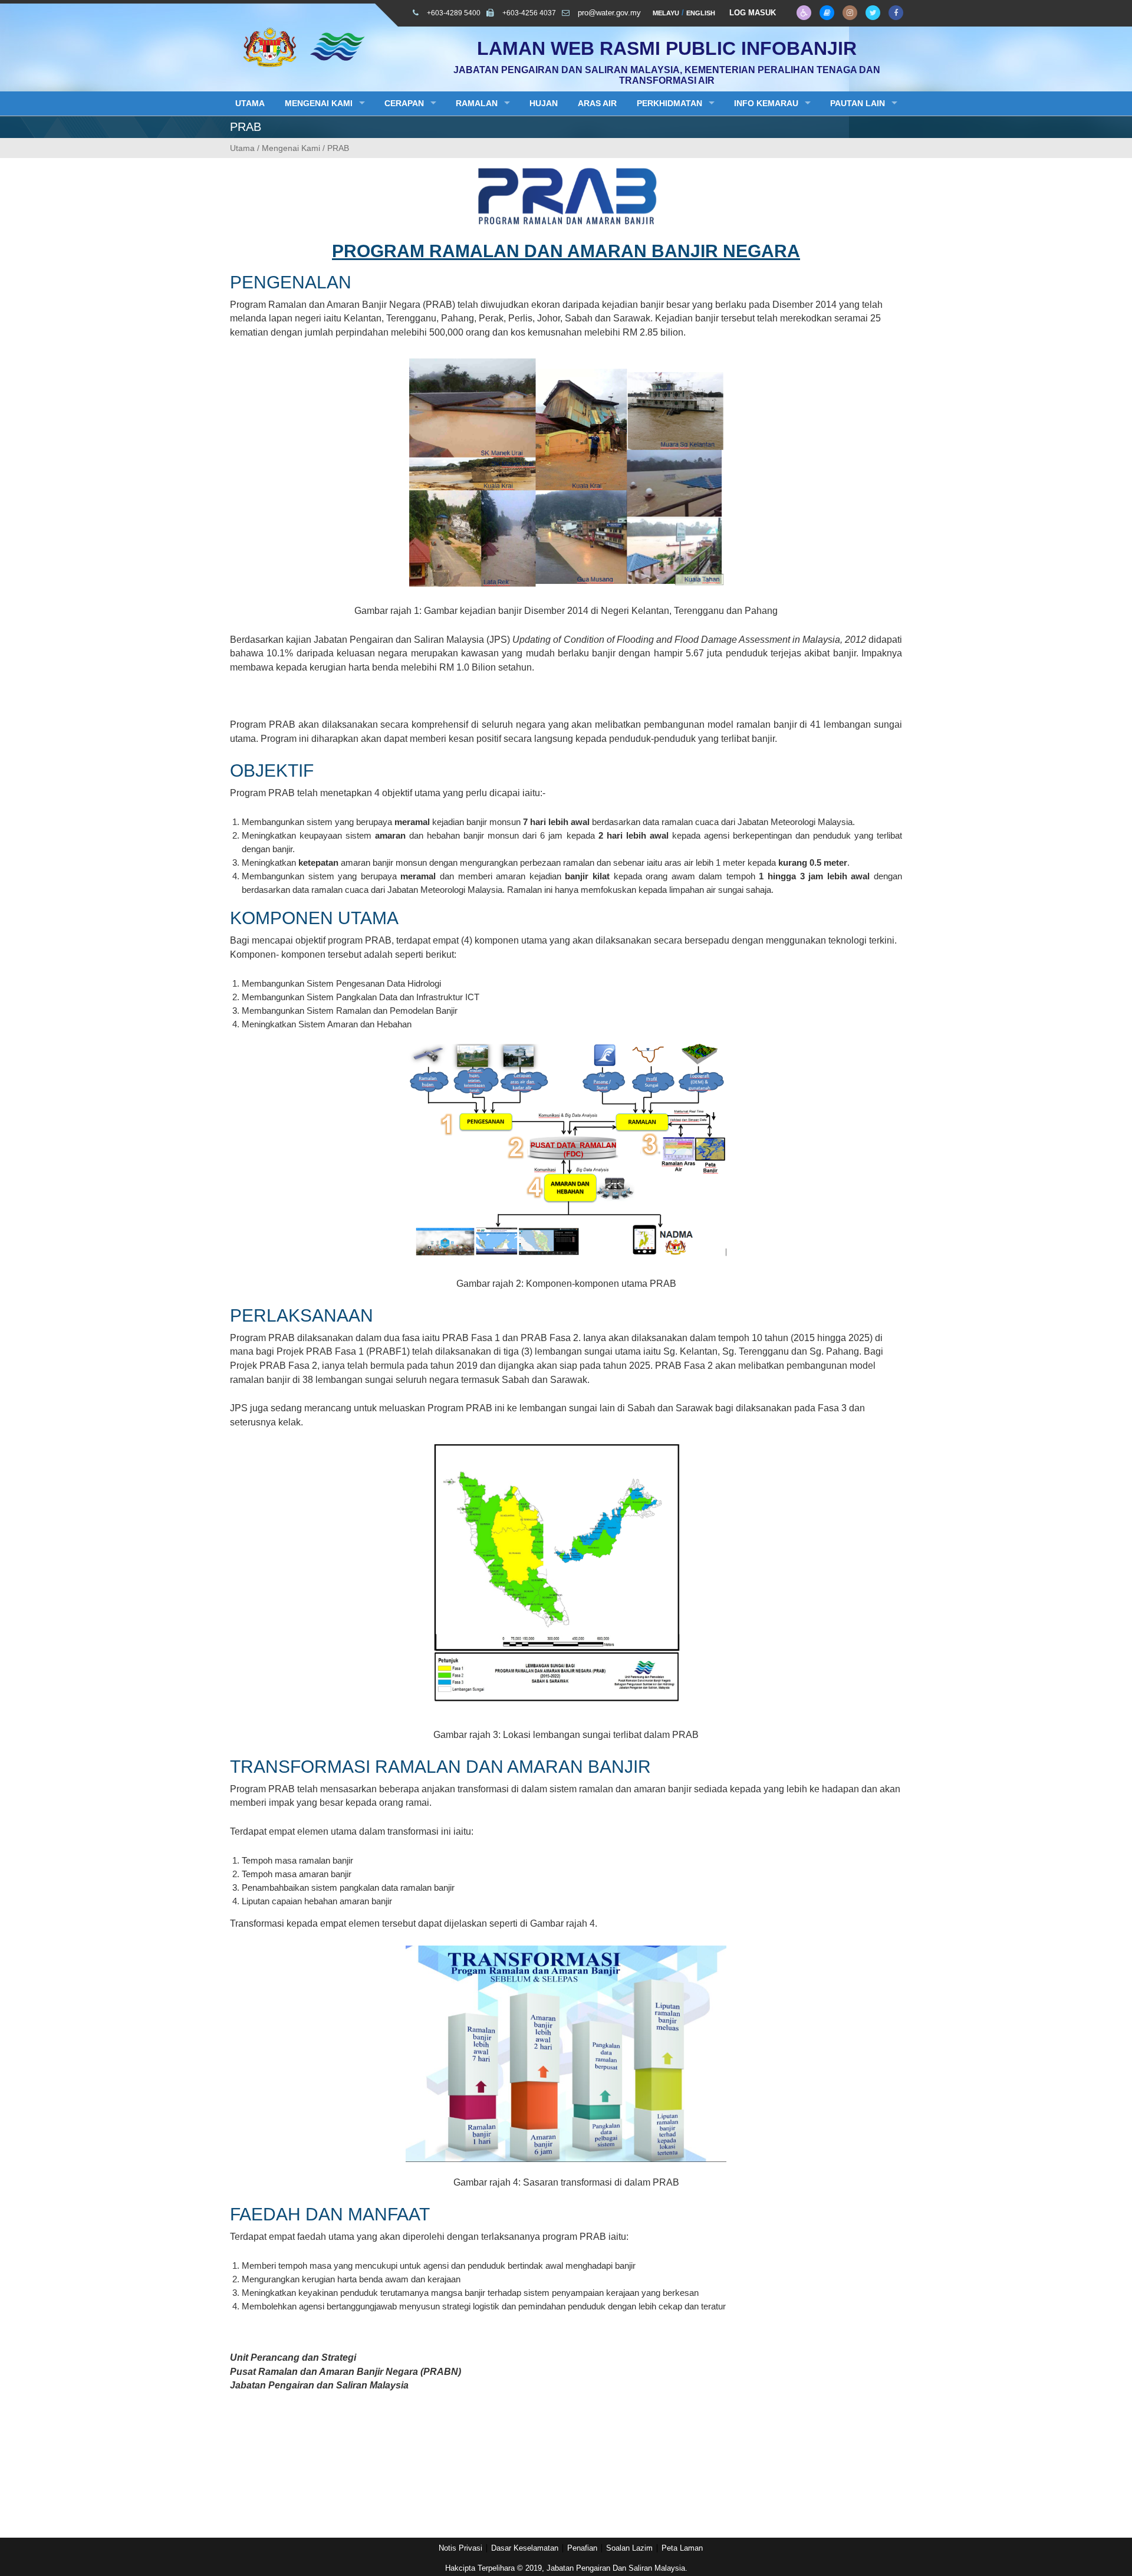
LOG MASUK (753, 13)
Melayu (666, 13)
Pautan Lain (858, 103)
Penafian (582, 2548)
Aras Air (597, 103)
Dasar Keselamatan (525, 2548)
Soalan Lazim (629, 2548)
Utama (250, 103)
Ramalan (477, 103)
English (701, 13)
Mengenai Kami (319, 103)
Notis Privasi (460, 2548)
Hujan (544, 103)
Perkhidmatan (669, 103)
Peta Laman (682, 2548)
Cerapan (404, 103)
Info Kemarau (766, 103)
